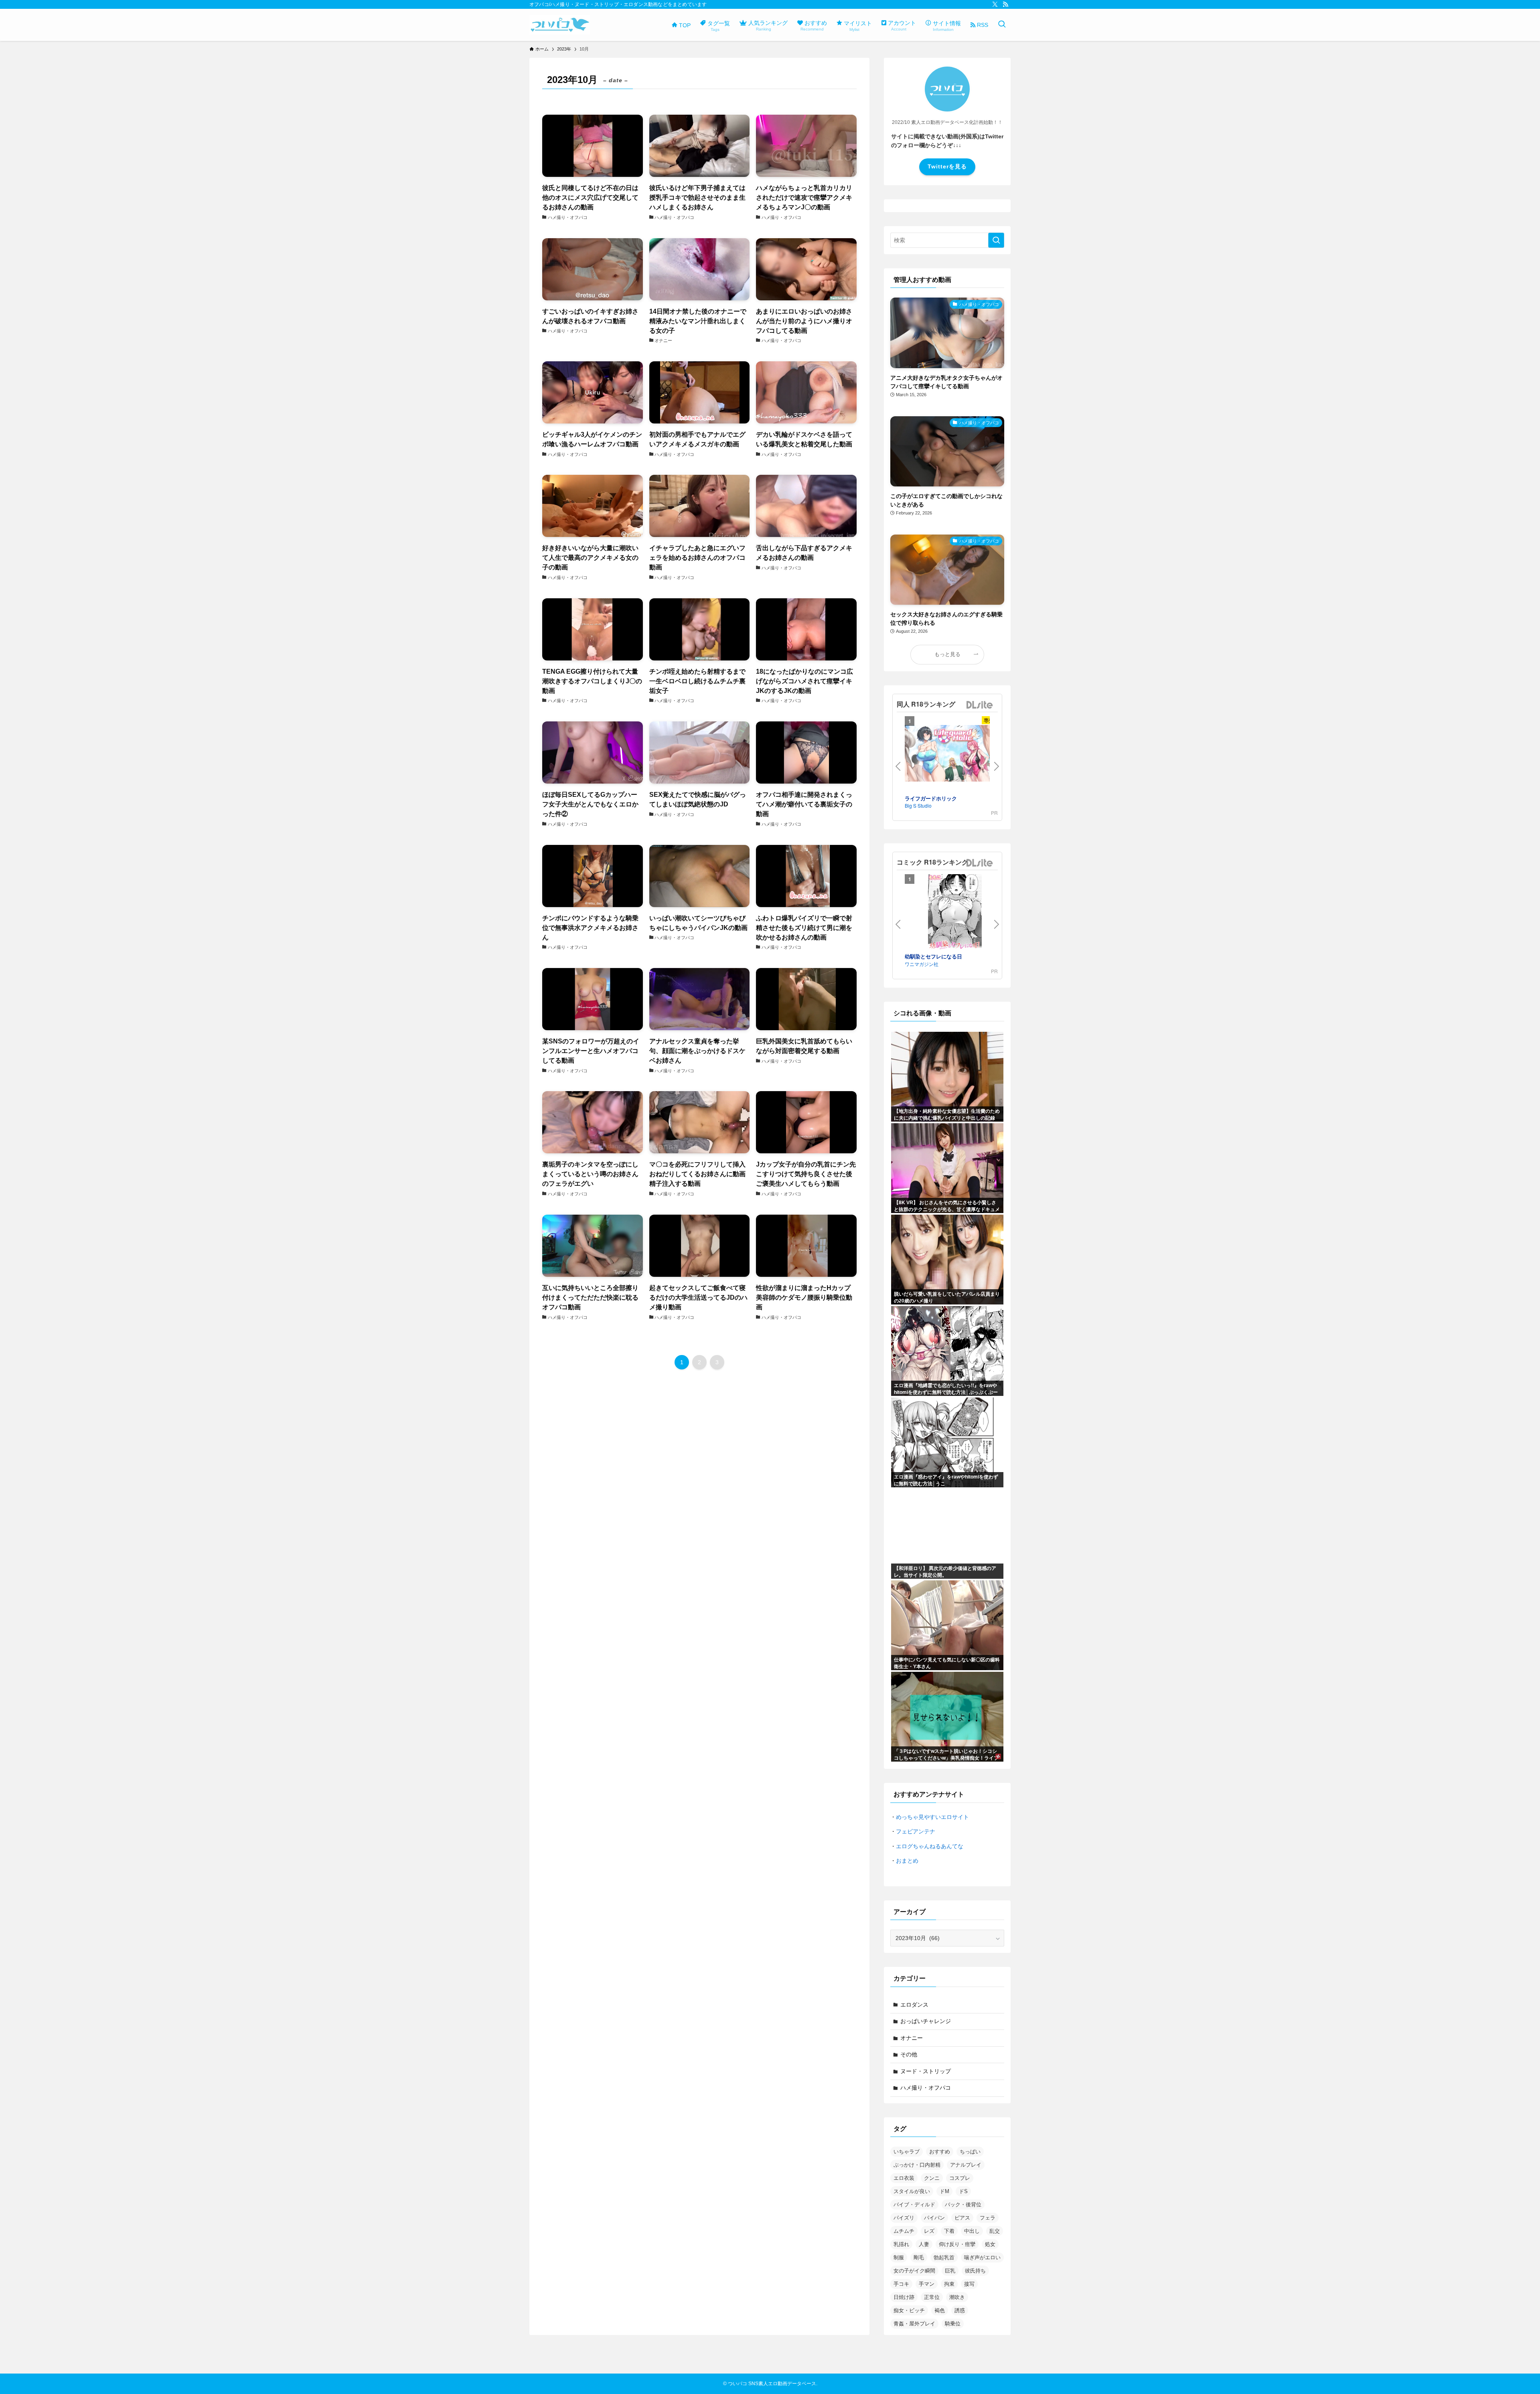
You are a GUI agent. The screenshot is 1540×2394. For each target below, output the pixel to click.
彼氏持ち (975, 2271)
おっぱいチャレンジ (926, 2021)
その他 (909, 2054)
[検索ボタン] (1002, 25)
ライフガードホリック (931, 798)
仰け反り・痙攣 (957, 2244)
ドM (944, 2191)
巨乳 (950, 2271)
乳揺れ (901, 2244)
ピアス (962, 2218)
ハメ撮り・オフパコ (926, 2088)
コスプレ (960, 2178)
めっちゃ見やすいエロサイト (932, 1817)
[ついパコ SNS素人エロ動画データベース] (560, 25)
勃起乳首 (944, 2257)
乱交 (995, 2231)
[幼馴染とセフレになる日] (955, 913)
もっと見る (947, 654)
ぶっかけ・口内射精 (917, 2165)
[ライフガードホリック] (955, 754)
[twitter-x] (995, 4)
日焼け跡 (904, 2297)
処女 (990, 2244)
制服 (899, 2257)
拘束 (949, 2284)
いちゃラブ (907, 2152)
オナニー (912, 2038)
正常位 (932, 2297)
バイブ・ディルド (914, 2205)
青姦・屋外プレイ (914, 2324)
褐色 (940, 2310)
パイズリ (904, 2218)
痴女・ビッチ (909, 2310)
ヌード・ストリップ (926, 2071)
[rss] (1005, 4)
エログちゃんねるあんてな (930, 1846)
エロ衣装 (904, 2178)
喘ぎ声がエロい (982, 2257)
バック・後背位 (963, 2205)
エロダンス (914, 2005)
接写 (969, 2284)
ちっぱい (970, 2152)
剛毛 (919, 2257)
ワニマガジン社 (922, 964)
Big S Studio (918, 805)
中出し (972, 2231)
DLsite (980, 705)
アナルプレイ (966, 2165)
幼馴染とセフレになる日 (933, 956)
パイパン (934, 2218)
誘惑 (960, 2310)
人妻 (924, 2244)
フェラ (988, 2218)
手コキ (901, 2284)
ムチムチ (904, 2231)
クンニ (932, 2178)
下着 (949, 2231)
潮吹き (957, 2297)
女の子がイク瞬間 (914, 2271)
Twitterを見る (947, 166)
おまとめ (907, 1861)
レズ (929, 2231)
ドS (963, 2191)
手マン (927, 2284)
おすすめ (940, 2152)
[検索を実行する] (996, 240)
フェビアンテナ (916, 1831)
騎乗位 (953, 2324)
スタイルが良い (912, 2191)
